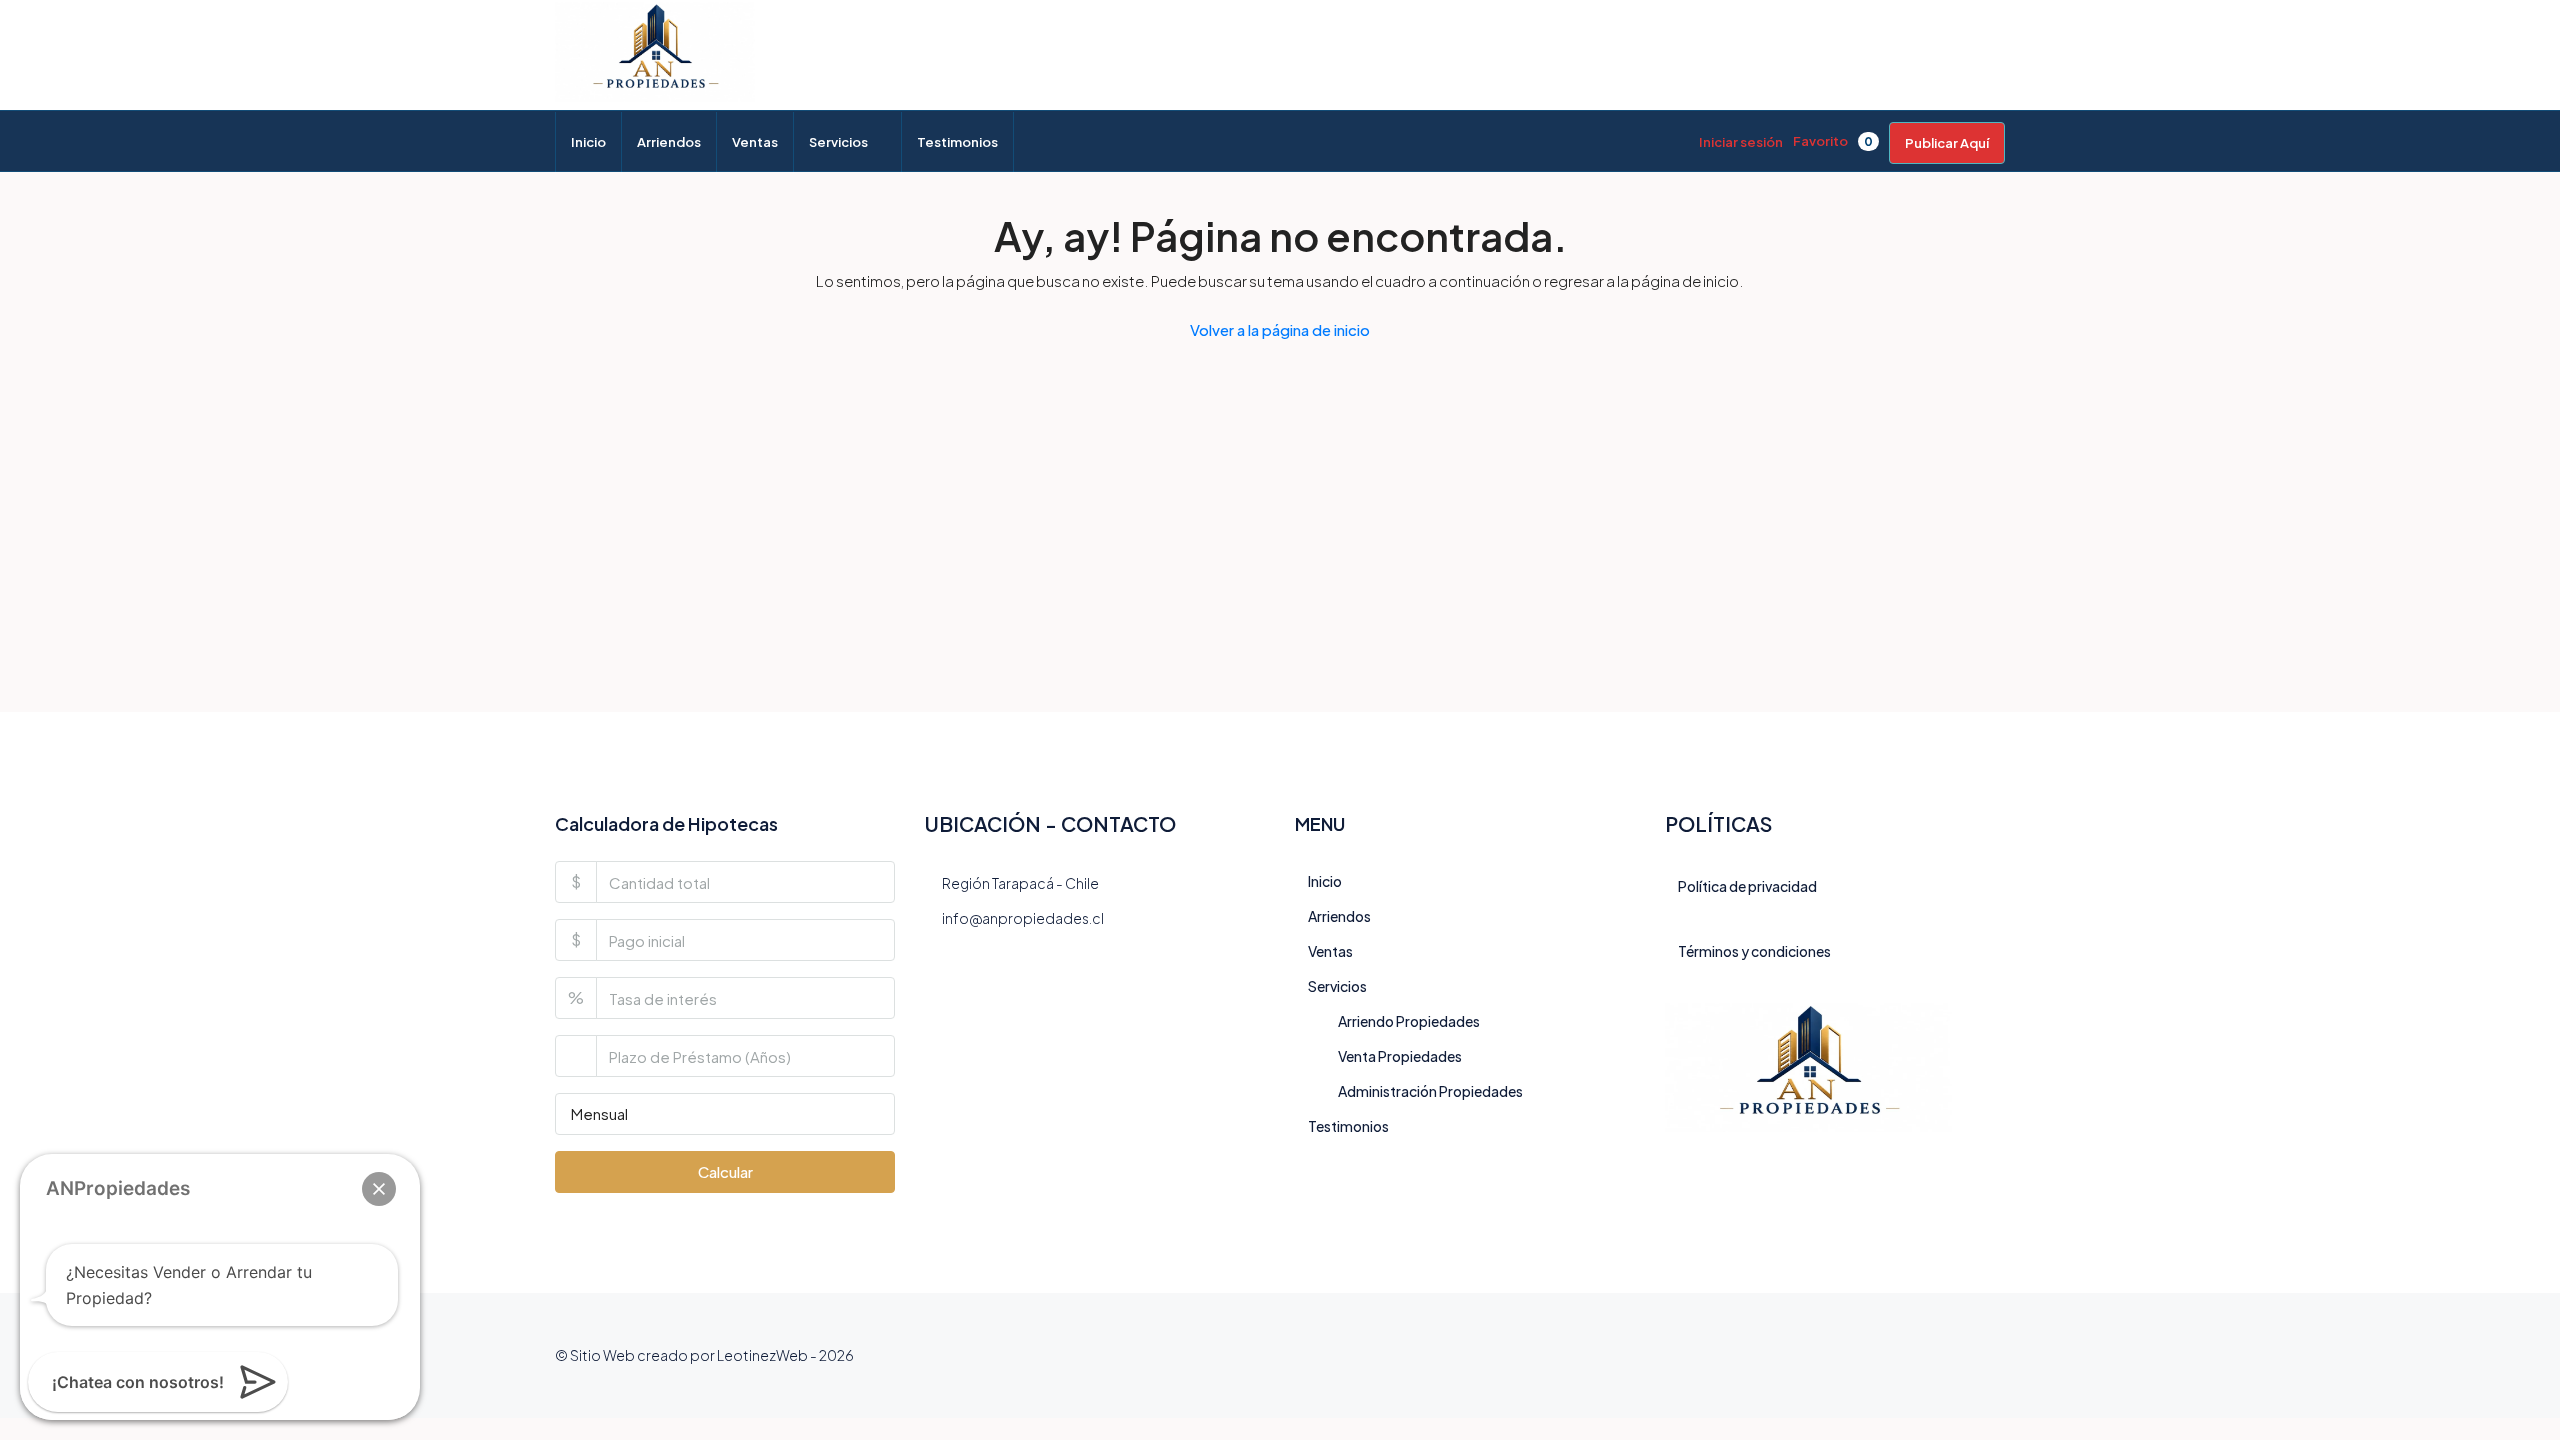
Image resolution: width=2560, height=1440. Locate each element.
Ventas (755, 142)
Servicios (838, 142)
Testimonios (957, 142)
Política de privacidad (1747, 886)
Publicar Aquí (1947, 143)
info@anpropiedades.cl (1023, 918)
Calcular (725, 1171)
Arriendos (669, 142)
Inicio (588, 142)
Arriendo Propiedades (1409, 1021)
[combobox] (725, 1114)
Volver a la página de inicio (1280, 329)
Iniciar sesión (1741, 142)
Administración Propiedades (1430, 1091)
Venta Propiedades (1400, 1056)
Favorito (1833, 141)
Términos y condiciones (1754, 951)
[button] (379, 1189)
